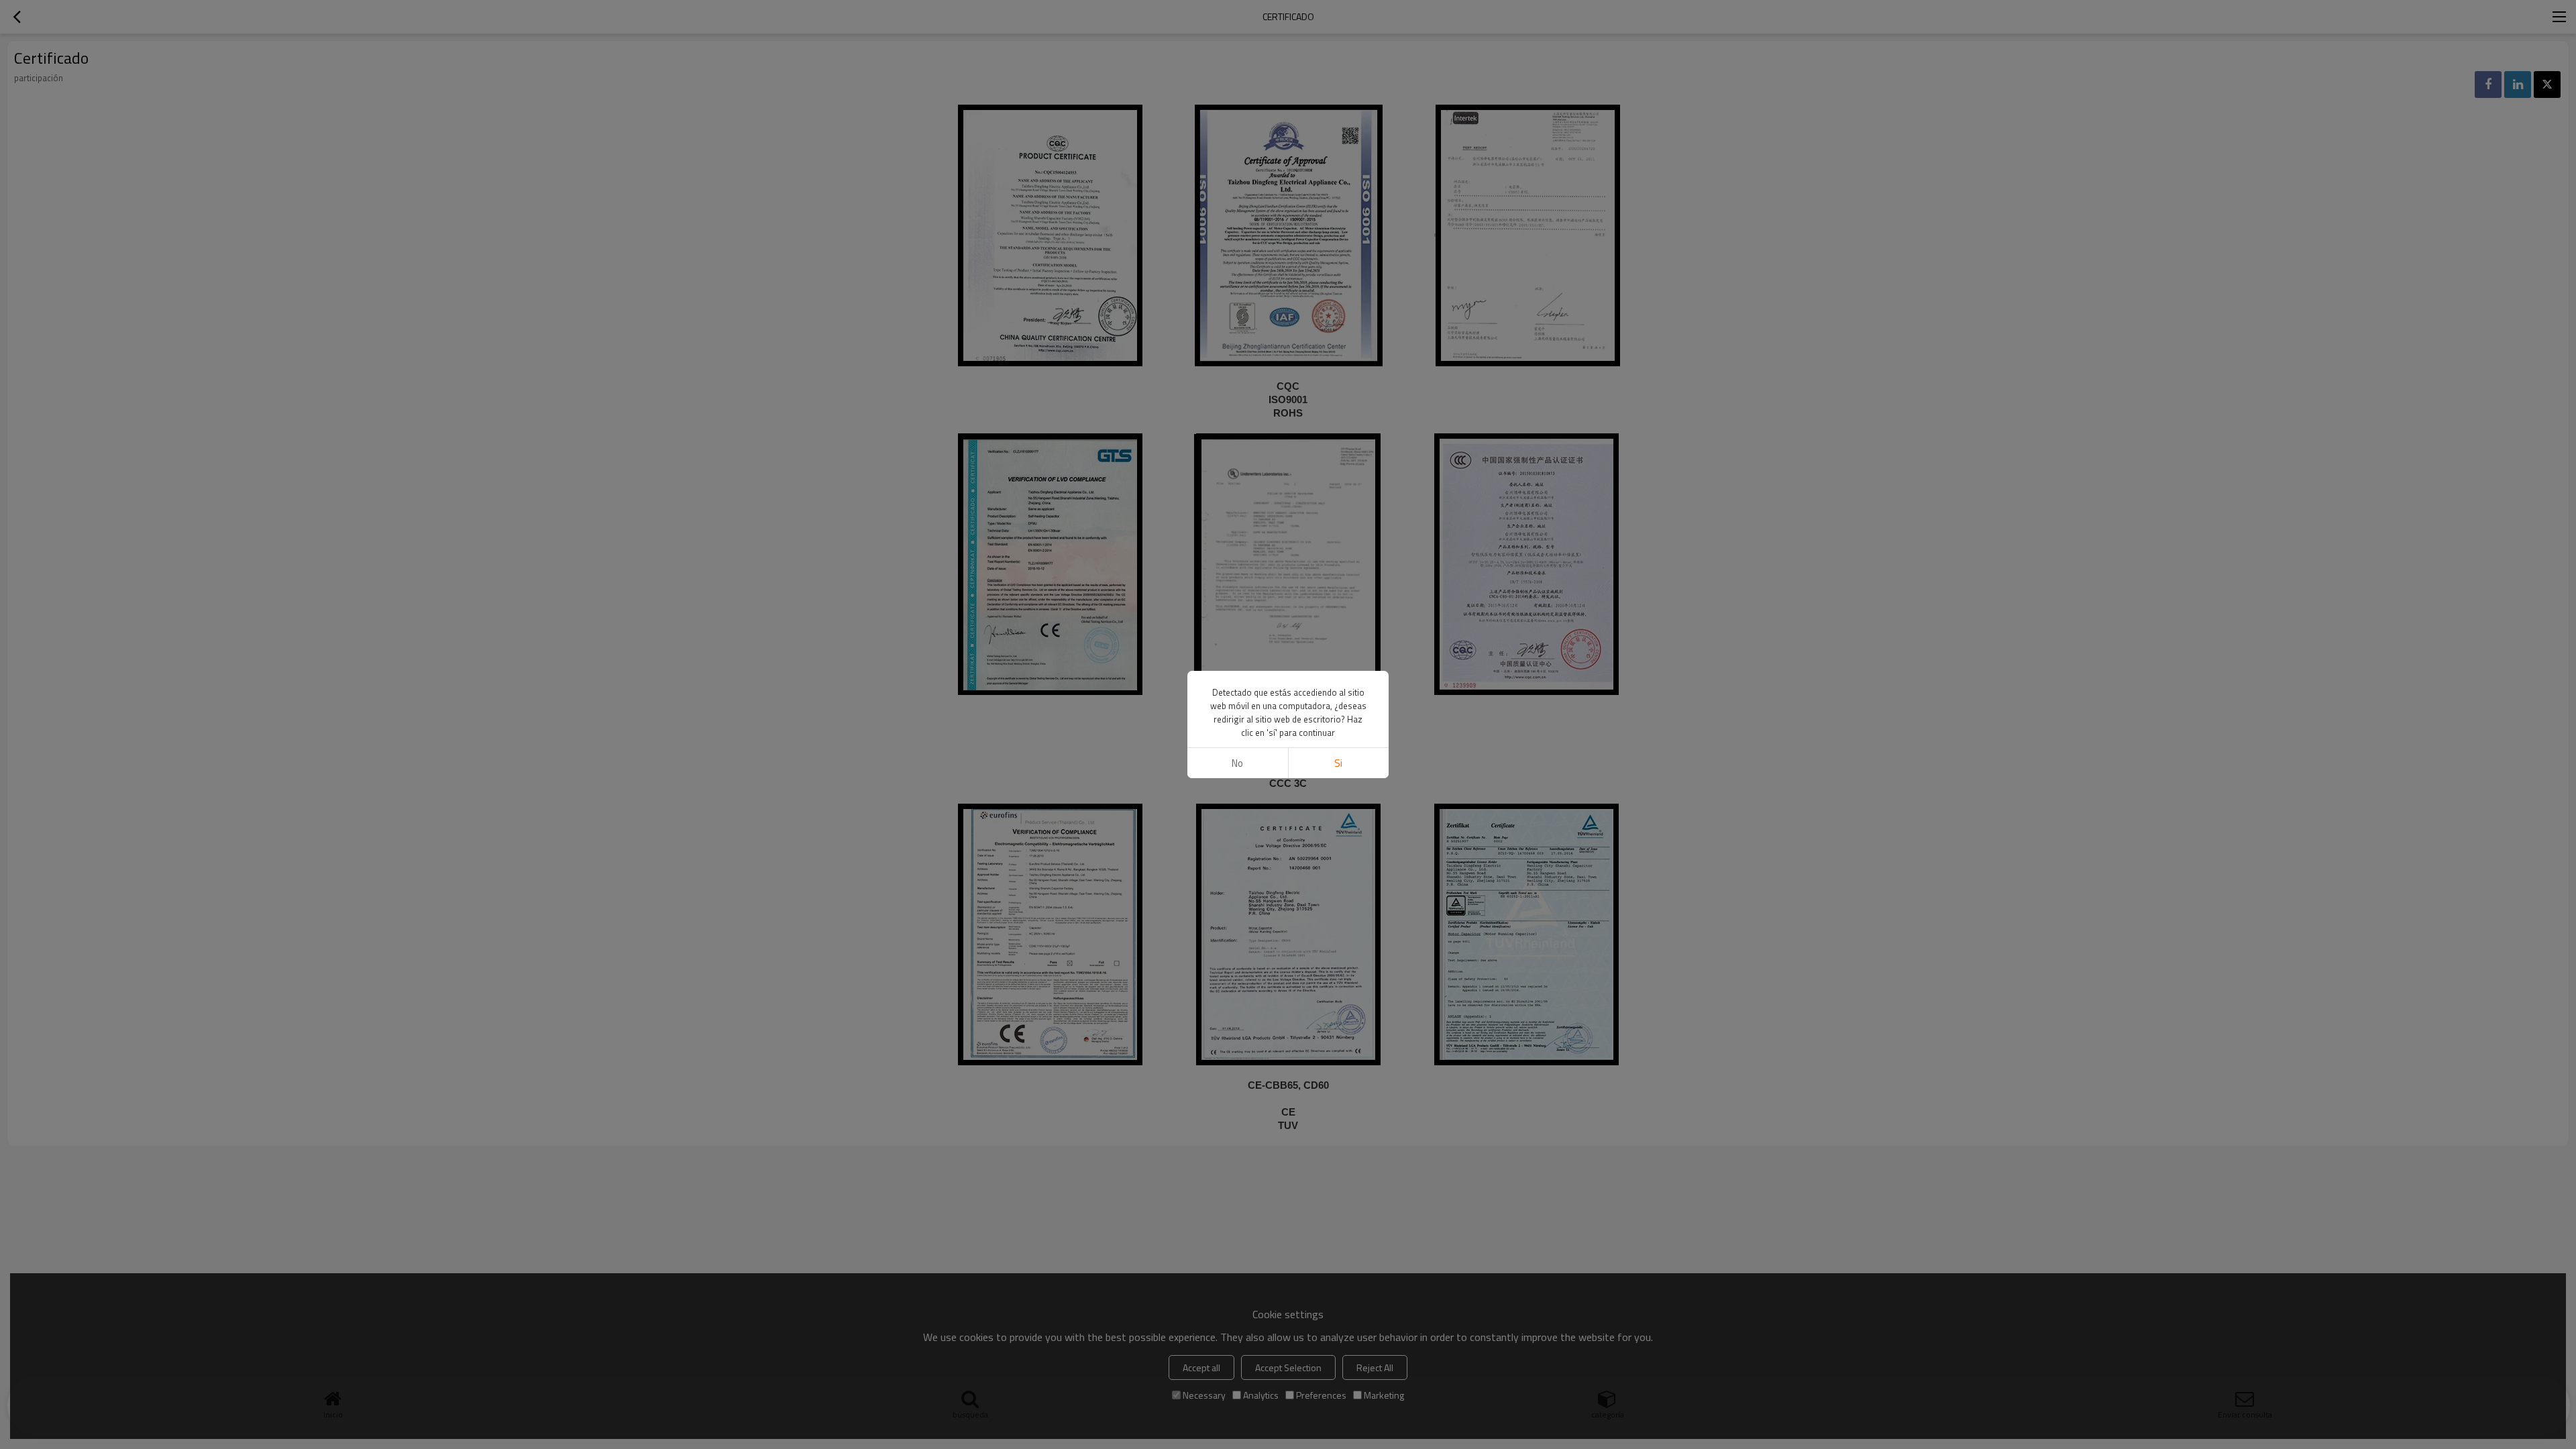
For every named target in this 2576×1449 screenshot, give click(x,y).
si (1338, 763)
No (1237, 763)
